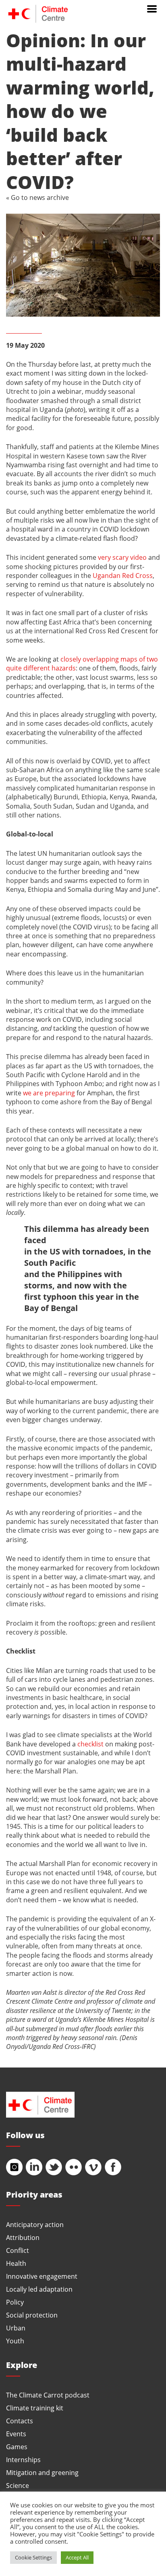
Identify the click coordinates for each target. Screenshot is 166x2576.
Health (16, 2263)
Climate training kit (35, 2408)
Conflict (18, 2250)
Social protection (32, 2315)
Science (18, 2485)
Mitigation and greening (42, 2472)
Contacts (20, 2421)
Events (16, 2434)
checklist (90, 1744)
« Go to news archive (37, 197)
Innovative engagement (42, 2276)
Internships (23, 2459)
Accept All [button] (77, 2557)
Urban (16, 2328)
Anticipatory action (35, 2224)
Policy (15, 2302)
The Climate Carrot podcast (48, 2395)
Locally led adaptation (39, 2289)
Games (17, 2447)
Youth (15, 2341)
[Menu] (152, 8)
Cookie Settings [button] (33, 2557)
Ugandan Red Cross (123, 575)
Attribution (23, 2237)
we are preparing (49, 1093)
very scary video (122, 557)
